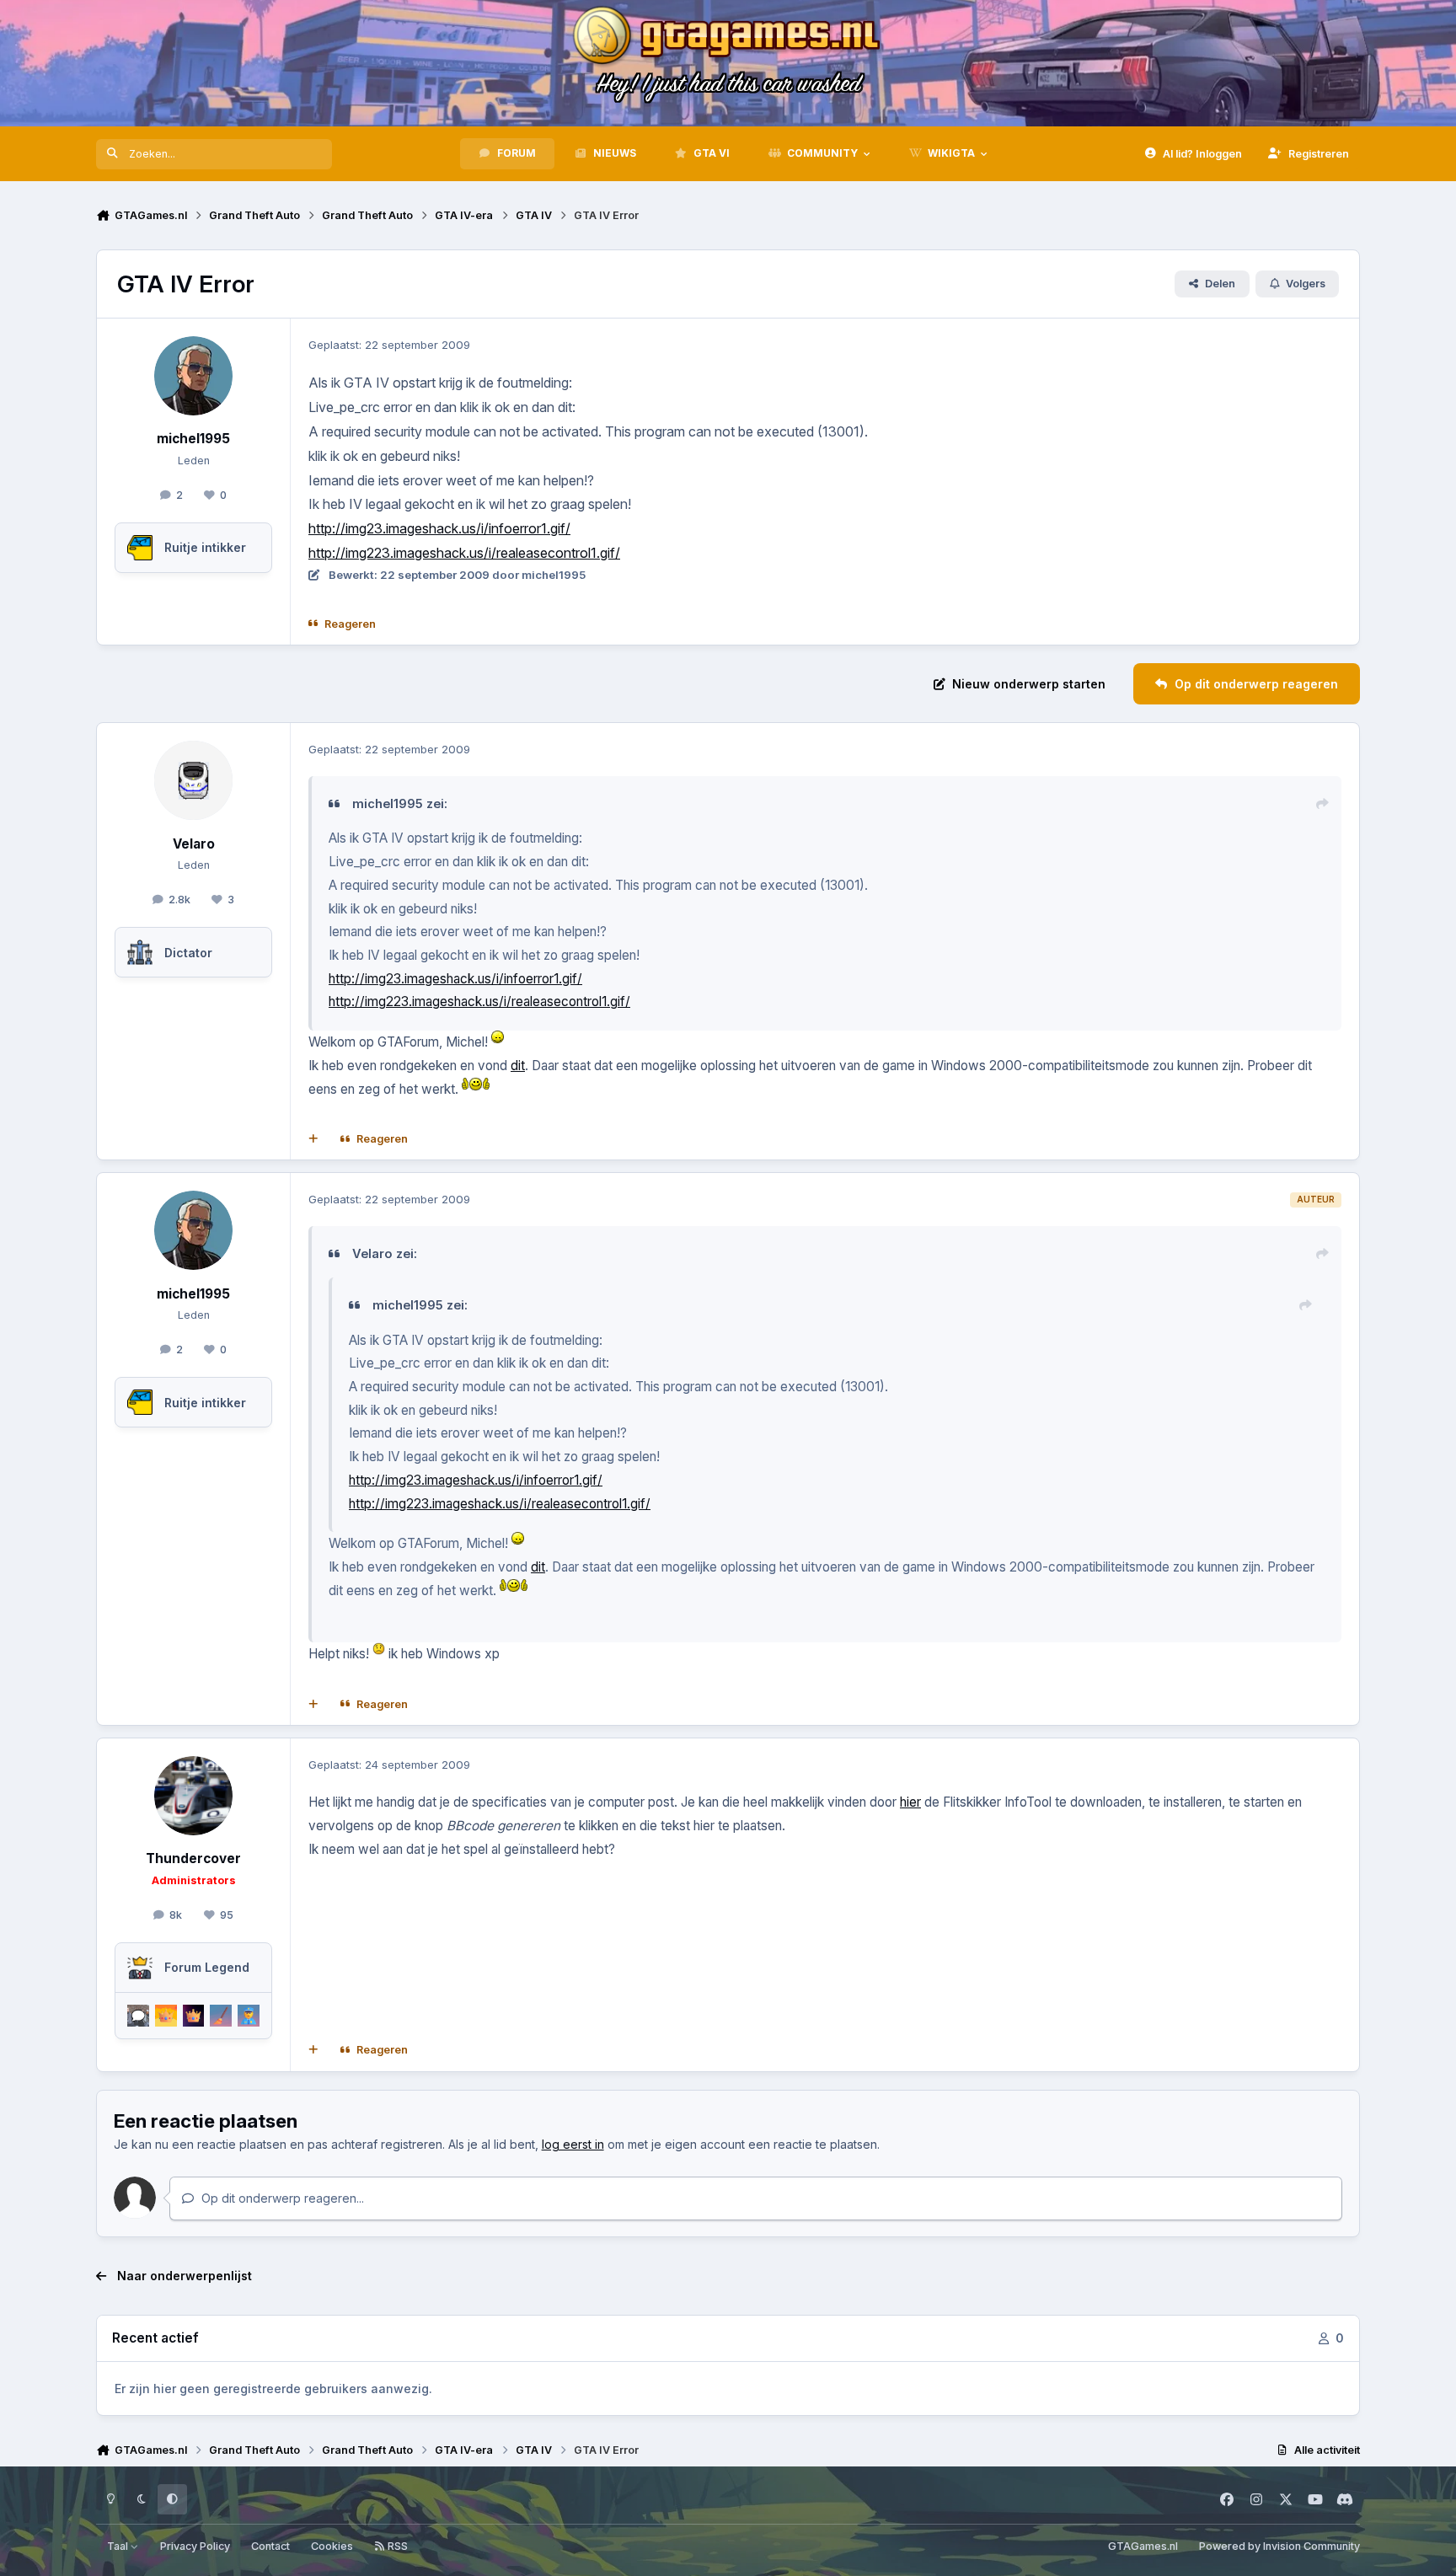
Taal (119, 2546)
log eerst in (573, 2144)
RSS (396, 2546)
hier (910, 1802)
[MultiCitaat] (313, 1139)
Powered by (1279, 2546)
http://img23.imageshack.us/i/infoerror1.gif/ (439, 528)
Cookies (332, 2546)
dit (518, 1066)
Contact (270, 2546)
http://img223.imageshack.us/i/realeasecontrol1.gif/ (464, 553)
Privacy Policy (195, 2546)
